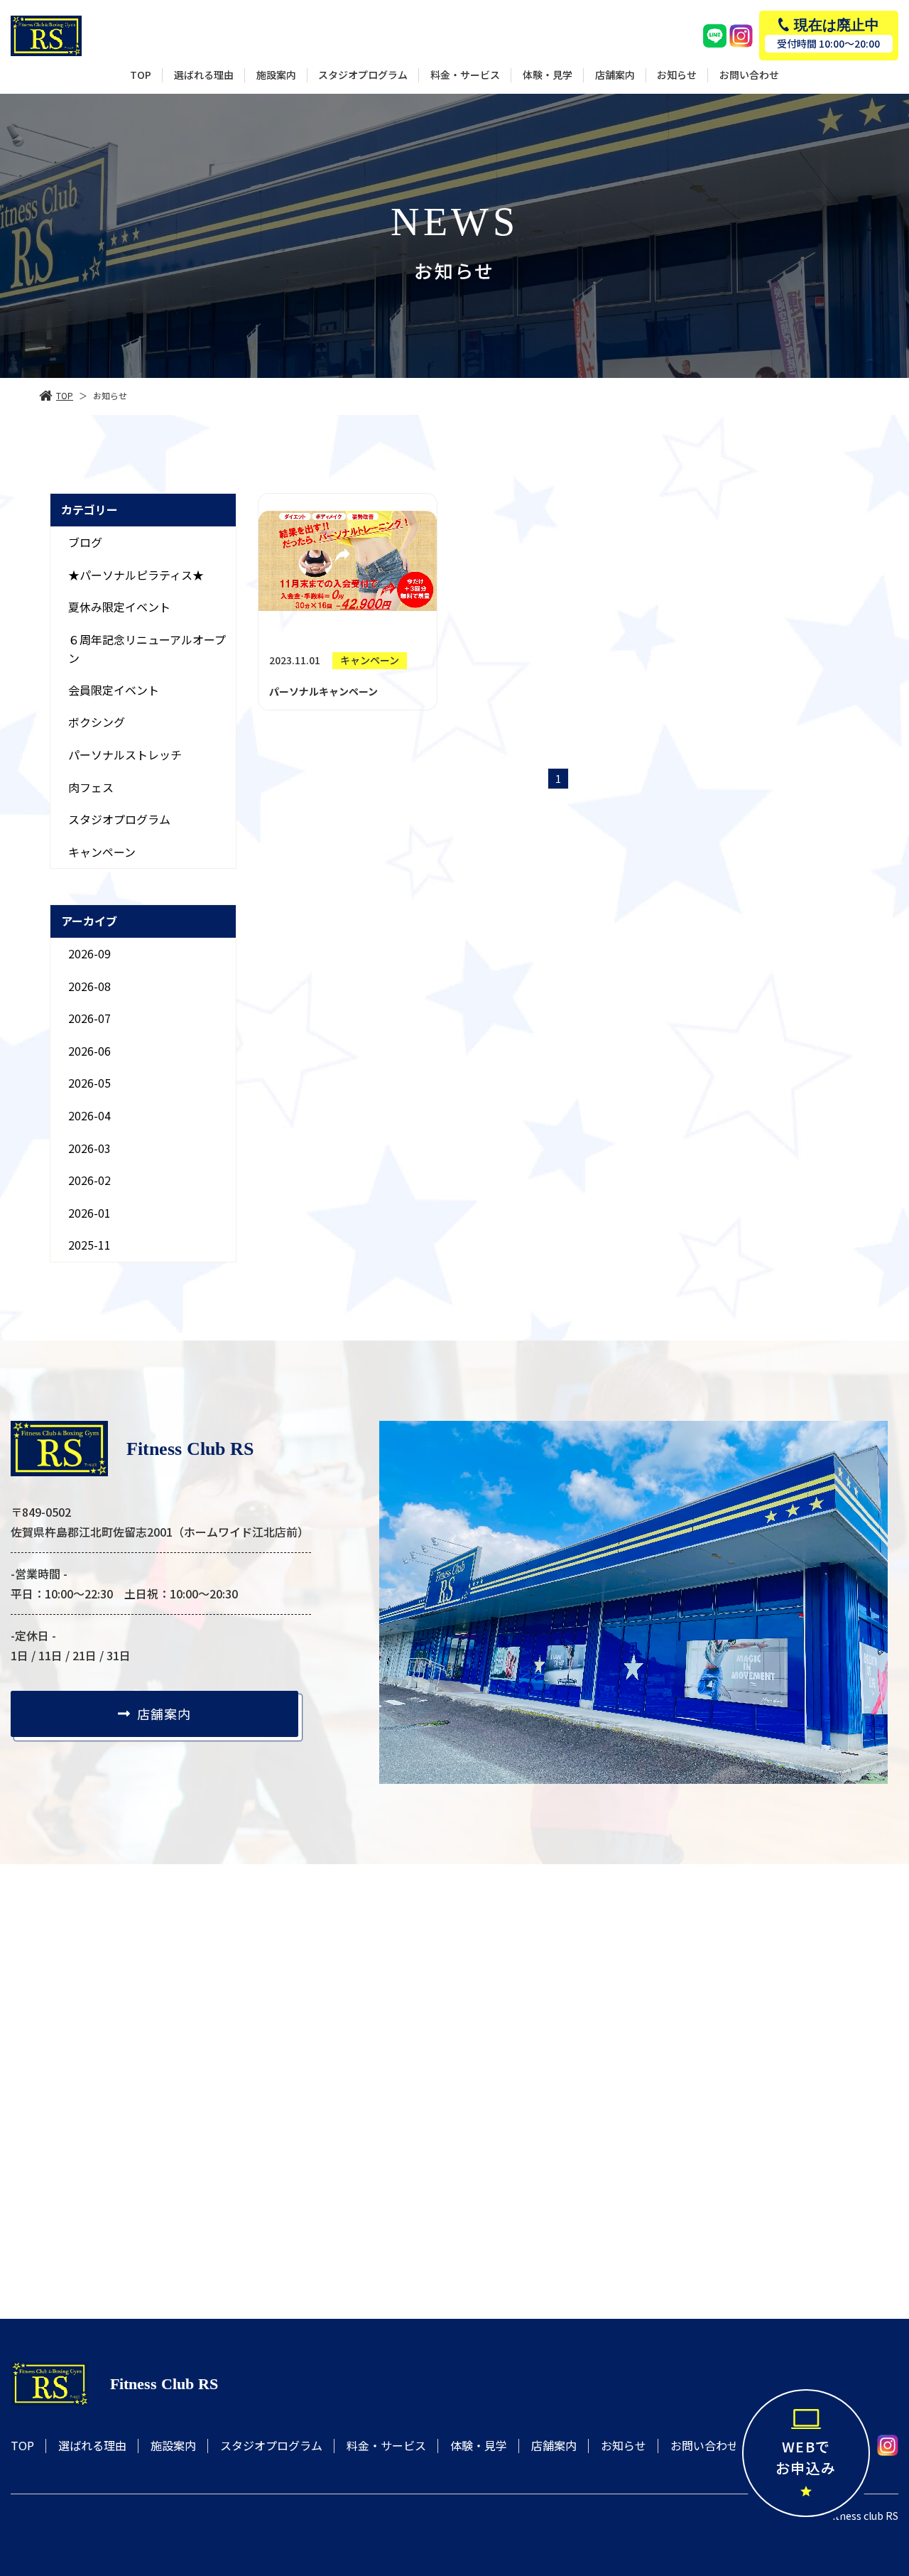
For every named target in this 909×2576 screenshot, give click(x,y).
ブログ (85, 542)
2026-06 (89, 1051)
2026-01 (89, 1213)
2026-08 (89, 986)
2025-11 (89, 1245)
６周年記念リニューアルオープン (147, 649)
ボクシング (97, 722)
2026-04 (89, 1115)
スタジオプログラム (119, 819)
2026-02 (89, 1180)
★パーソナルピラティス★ (136, 574)
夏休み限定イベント (119, 607)
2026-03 (89, 1148)
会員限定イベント (114, 690)
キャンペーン (102, 852)
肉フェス (91, 787)
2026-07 (89, 1018)
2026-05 (89, 1083)
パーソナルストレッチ (125, 754)
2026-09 (89, 953)
